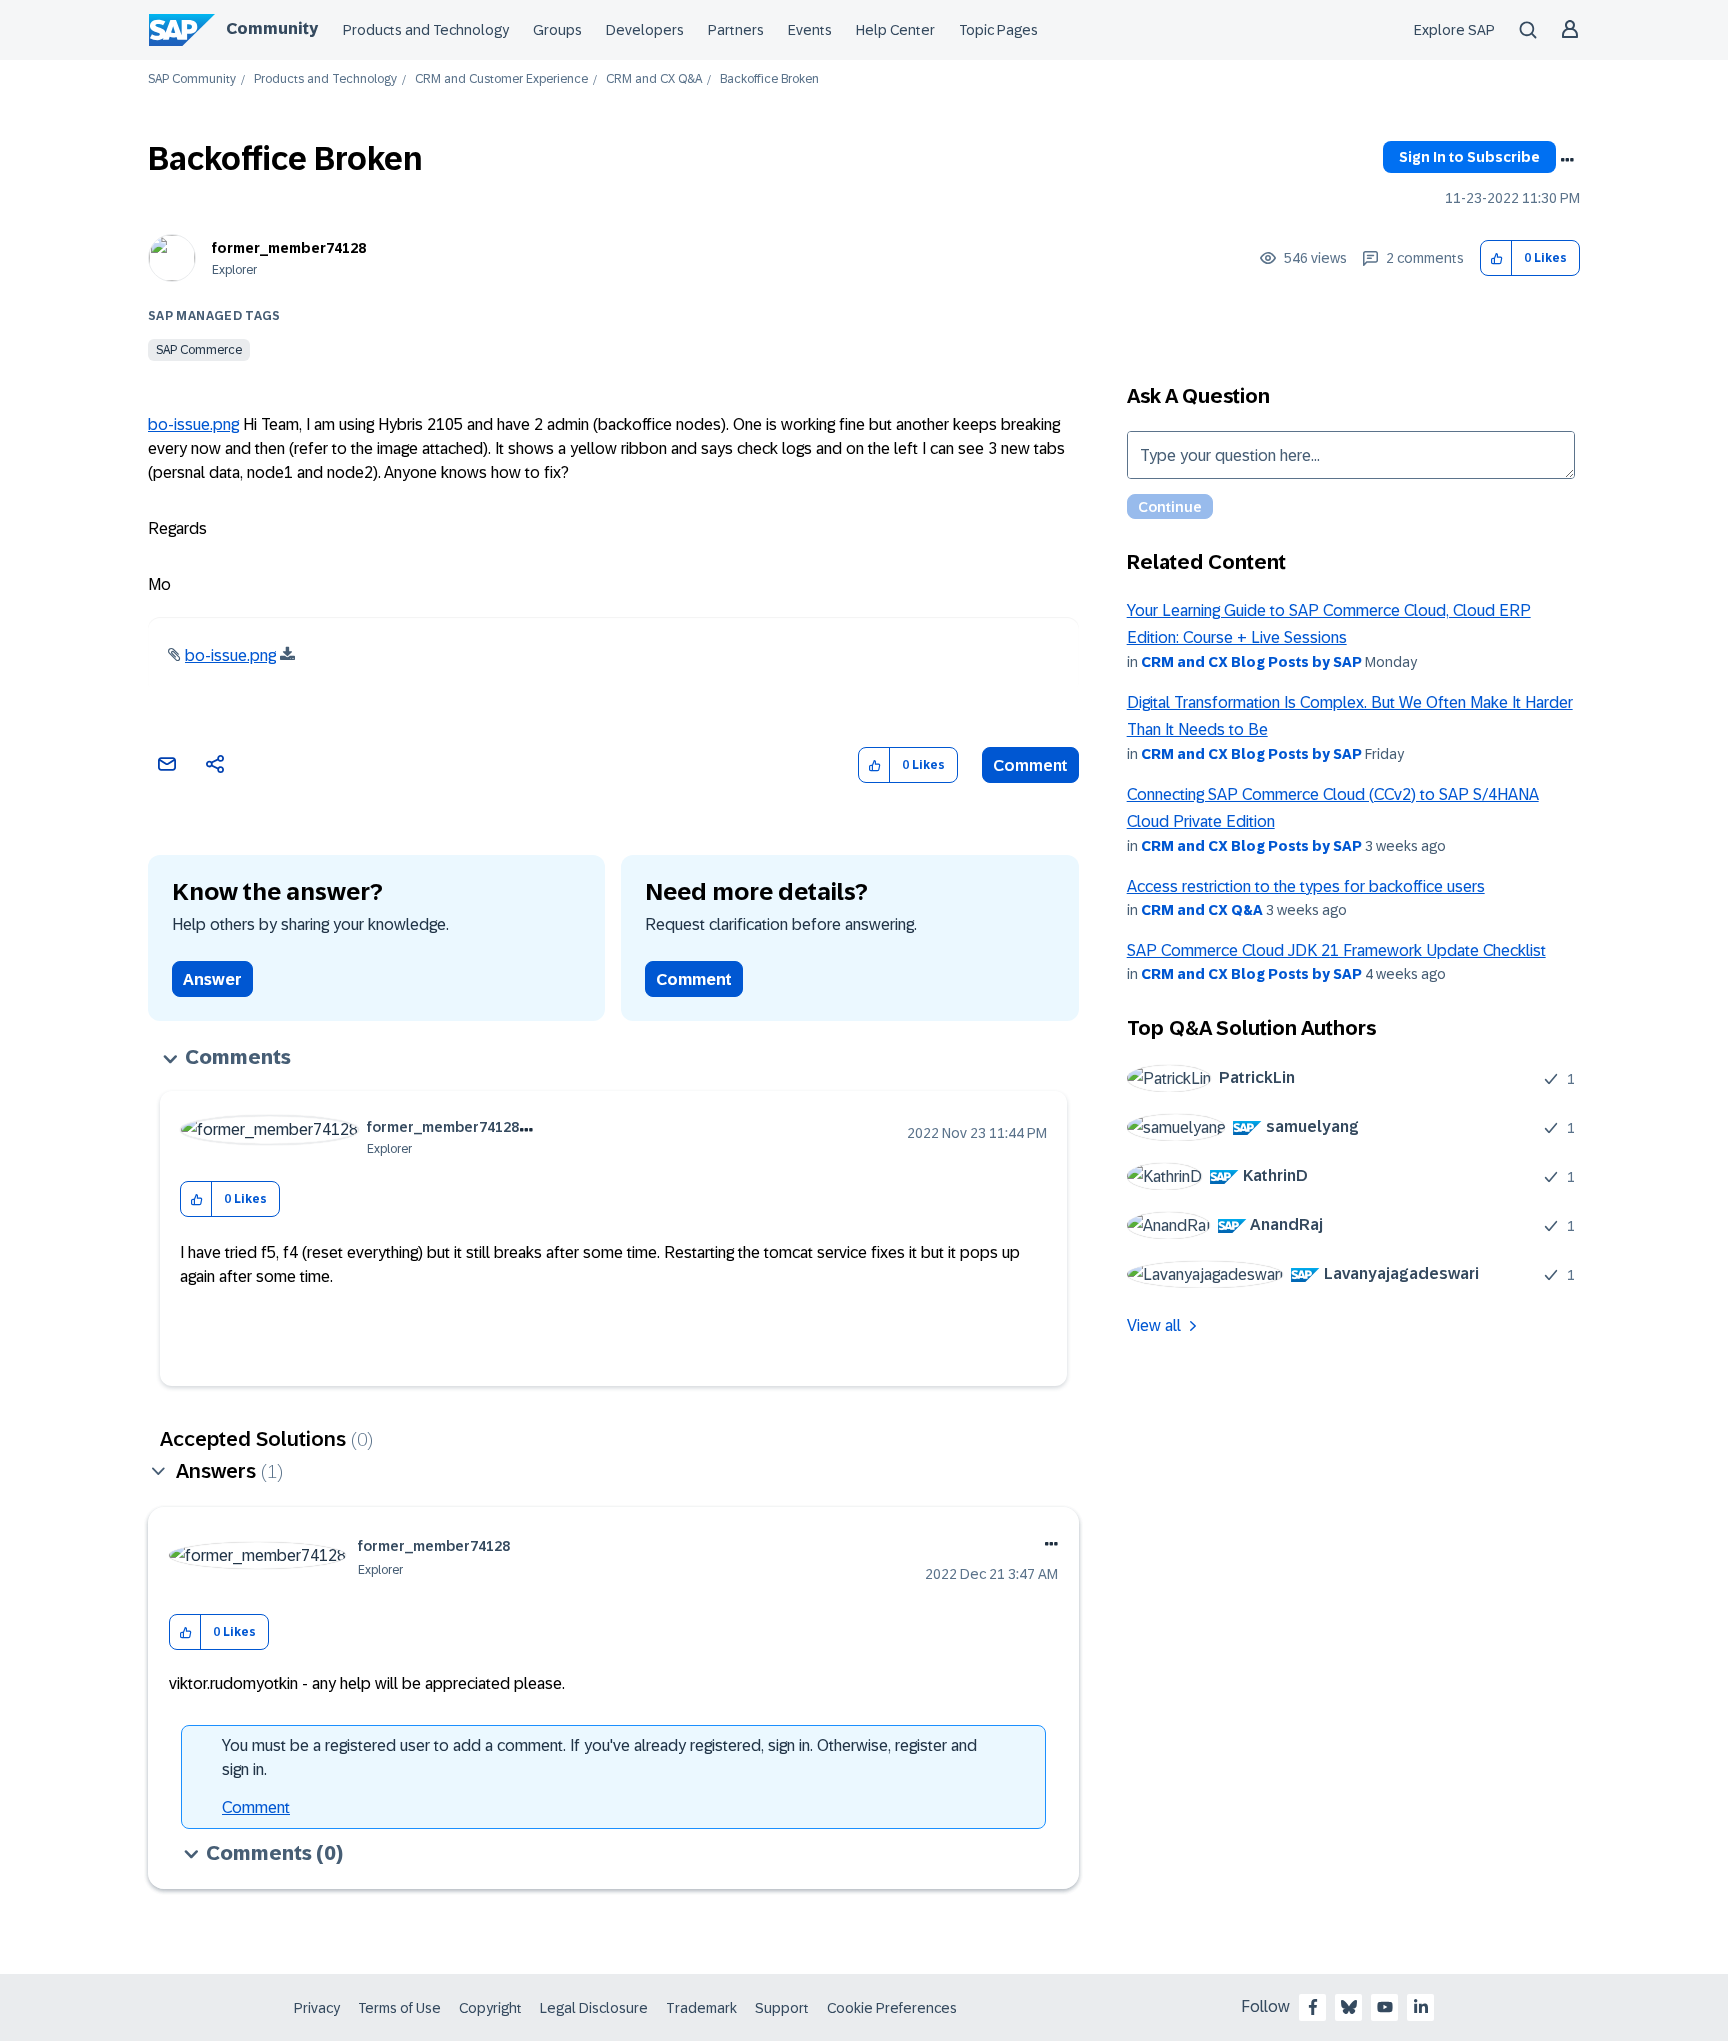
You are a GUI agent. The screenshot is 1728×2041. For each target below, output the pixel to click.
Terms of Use (399, 2008)
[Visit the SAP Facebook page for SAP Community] (1313, 2007)
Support (782, 2008)
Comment (1030, 765)
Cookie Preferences (892, 2008)
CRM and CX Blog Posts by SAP (1251, 662)
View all (1154, 1325)
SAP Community (192, 79)
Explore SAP (1454, 30)
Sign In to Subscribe (1469, 157)
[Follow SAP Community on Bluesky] (1349, 2007)
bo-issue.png (193, 424)
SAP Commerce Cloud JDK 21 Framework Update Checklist (1336, 950)
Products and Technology (426, 30)
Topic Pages (998, 30)
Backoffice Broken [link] (769, 79)
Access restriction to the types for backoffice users (1306, 886)
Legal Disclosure (594, 2008)
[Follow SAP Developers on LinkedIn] (1421, 2007)
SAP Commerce (199, 350)
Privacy (317, 2008)
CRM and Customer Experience (501, 79)
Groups (557, 30)
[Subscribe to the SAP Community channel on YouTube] (1385, 2007)
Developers (645, 30)
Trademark (701, 2008)
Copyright (490, 2008)
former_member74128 (289, 248)
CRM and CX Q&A (654, 79)
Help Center (895, 30)
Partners (736, 30)
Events (810, 30)
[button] (1496, 258)
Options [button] (1567, 160)
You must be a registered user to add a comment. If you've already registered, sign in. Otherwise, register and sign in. (599, 1757)
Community (272, 28)
